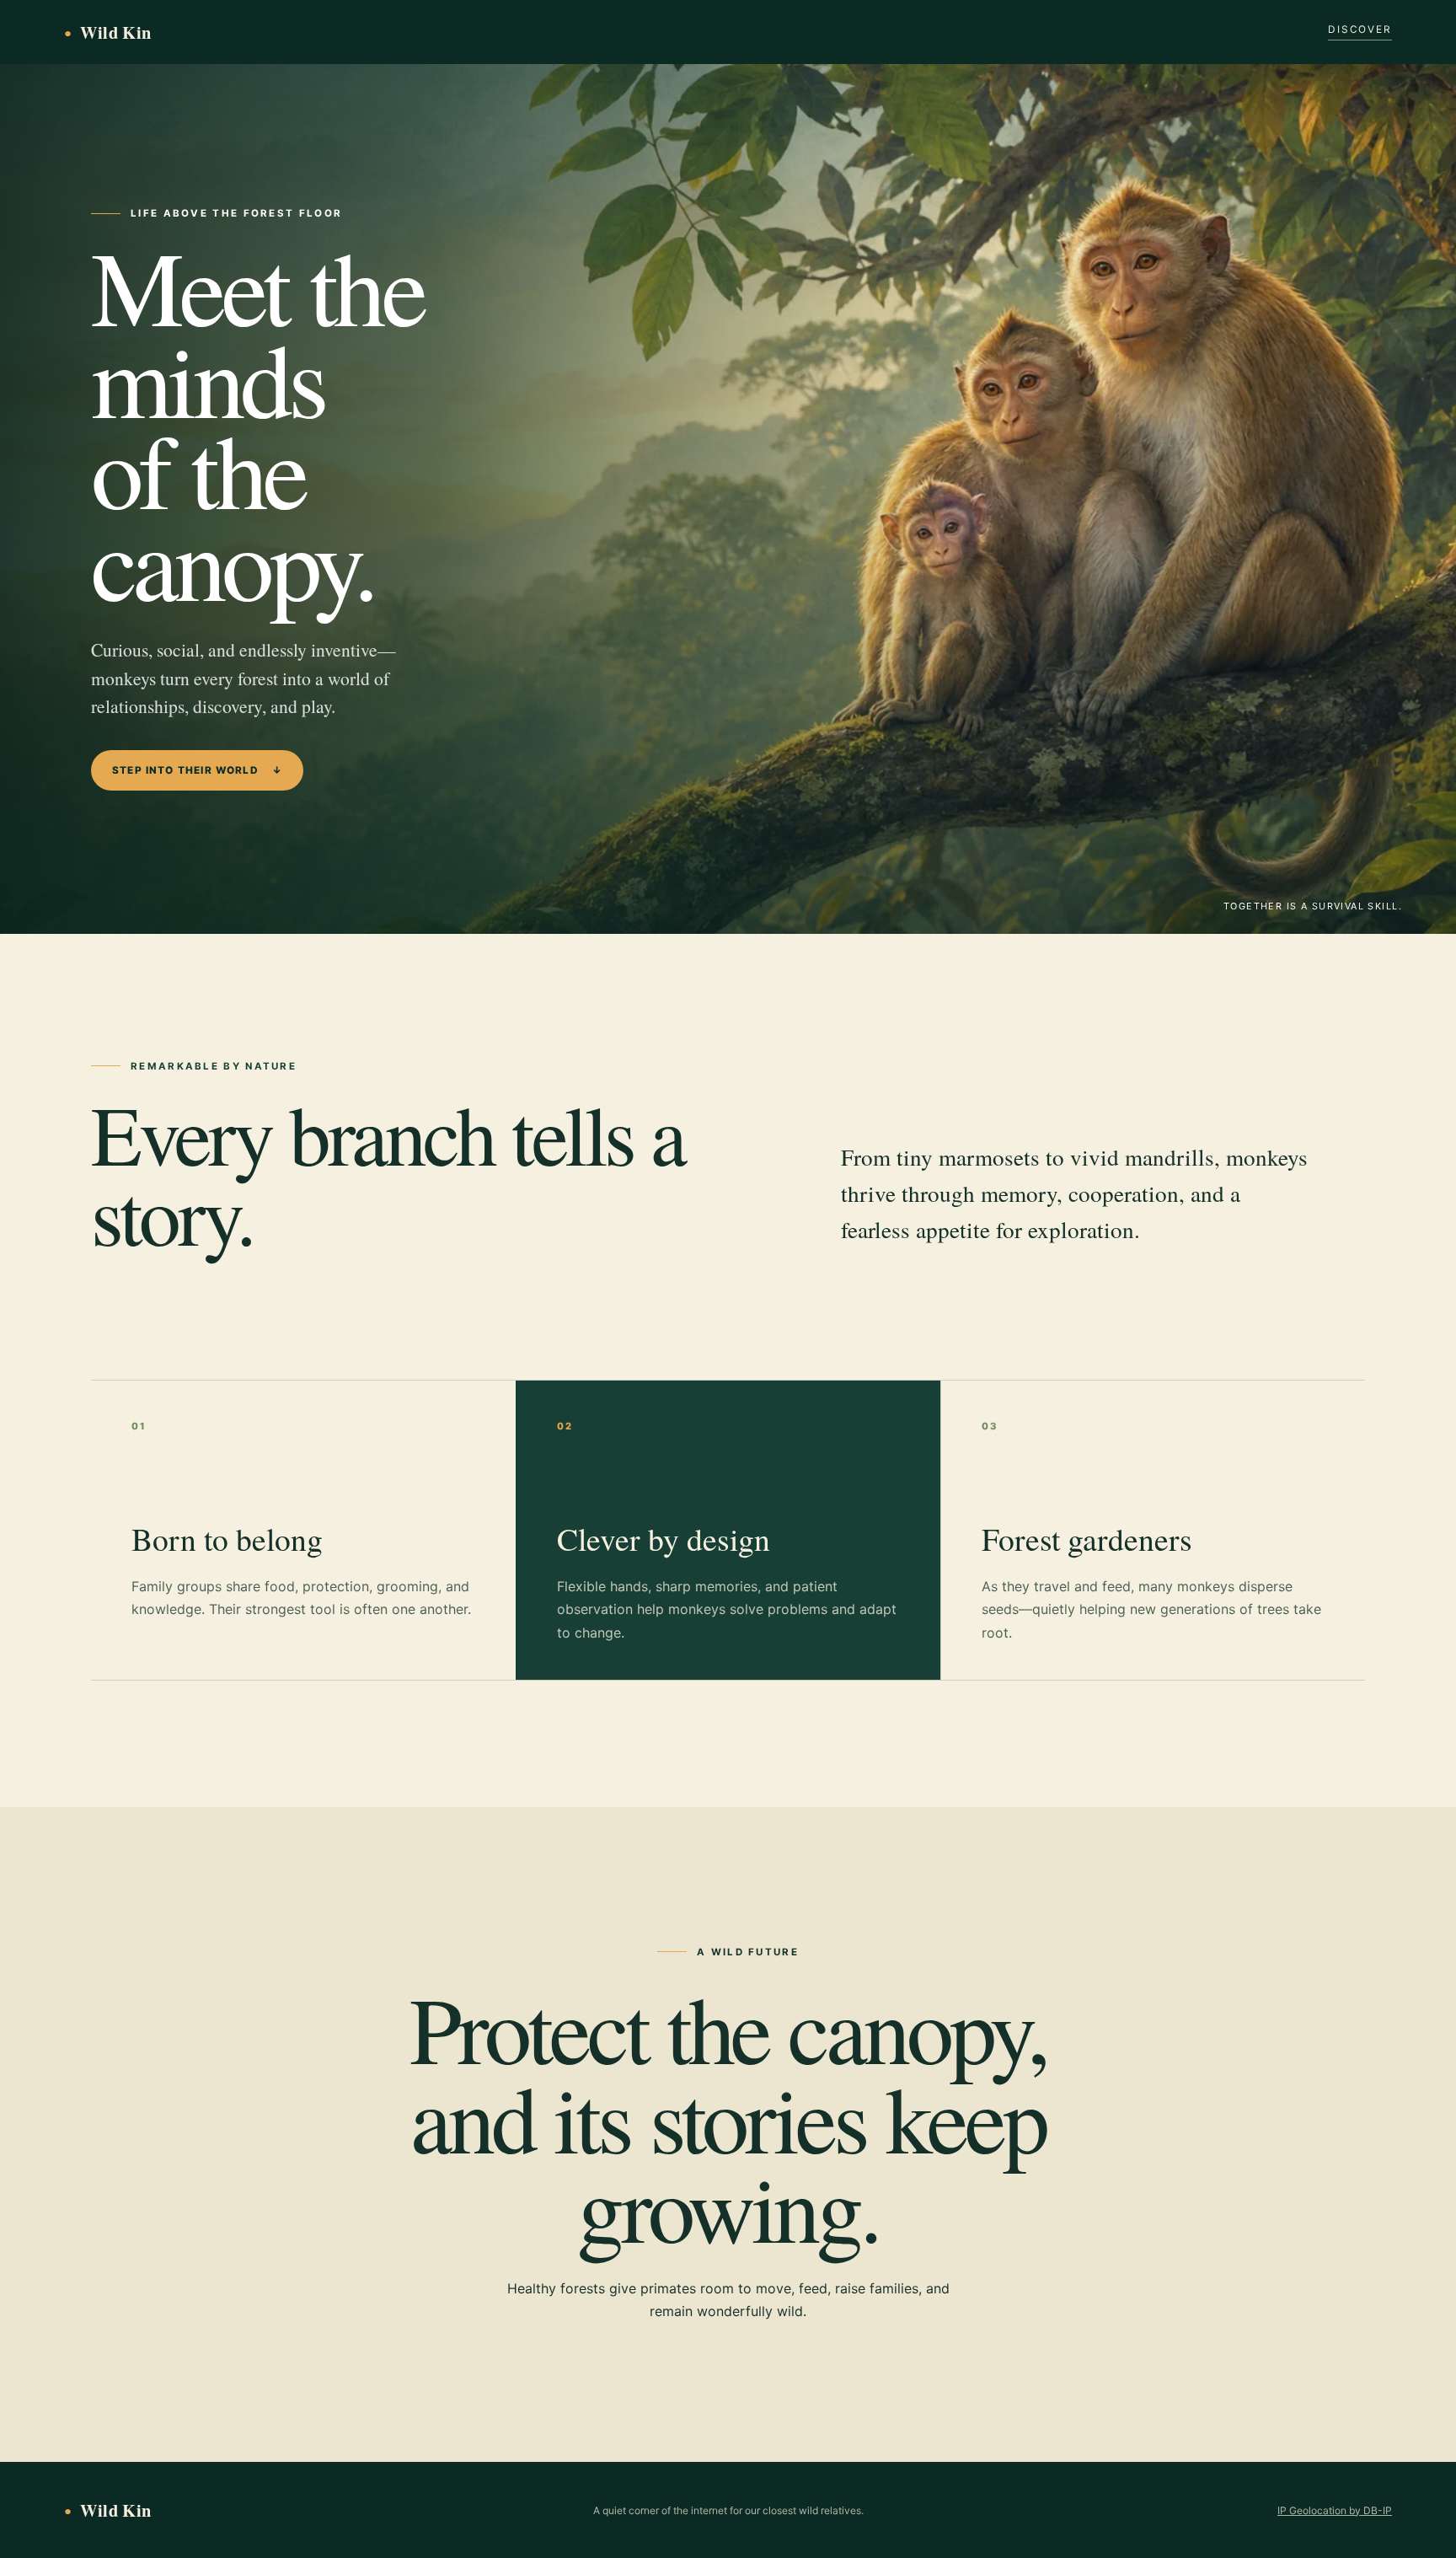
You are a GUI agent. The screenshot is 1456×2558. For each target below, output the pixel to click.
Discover (1360, 29)
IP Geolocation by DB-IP (1335, 2510)
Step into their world (197, 770)
